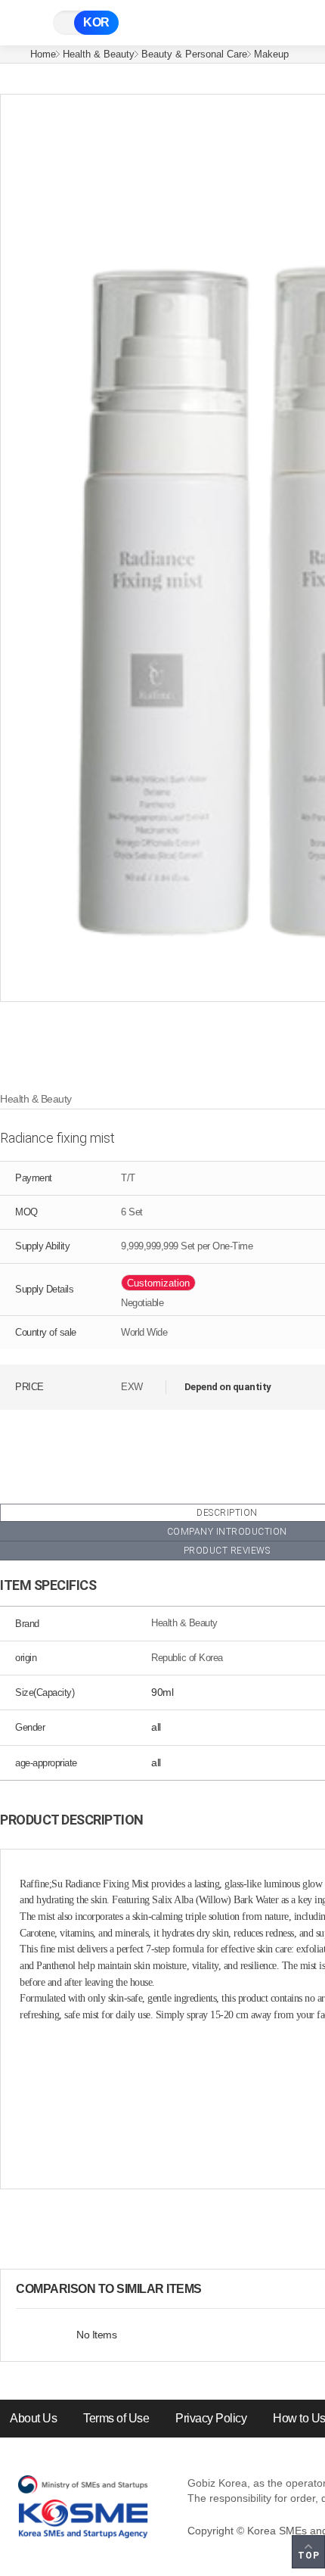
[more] (214, 2289)
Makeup (271, 54)
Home (43, 54)
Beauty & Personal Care (194, 54)
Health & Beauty (99, 54)
